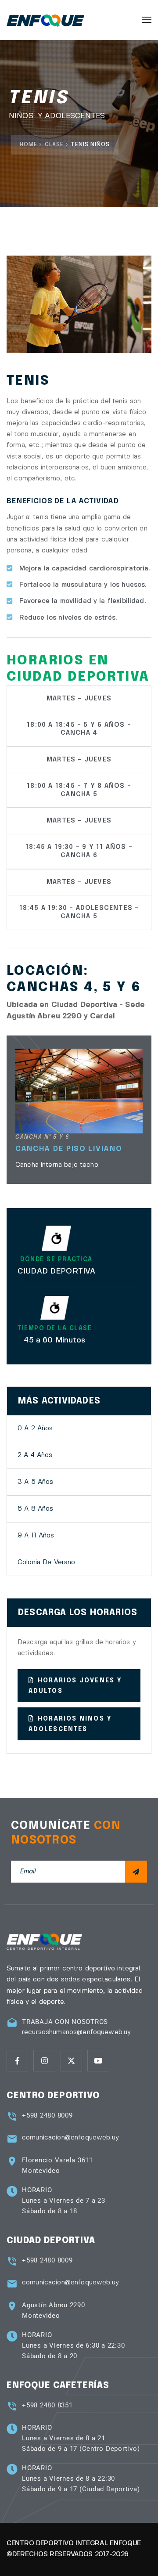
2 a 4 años (35, 1455)
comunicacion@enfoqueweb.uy (70, 2138)
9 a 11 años (36, 1536)
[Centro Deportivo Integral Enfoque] (45, 20)
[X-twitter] (71, 2061)
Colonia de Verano (47, 1562)
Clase (54, 145)
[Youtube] (98, 2061)
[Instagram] (44, 2061)
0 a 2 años (35, 1429)
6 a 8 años (36, 1509)
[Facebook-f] (17, 2061)
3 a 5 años (36, 1482)
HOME (29, 145)
